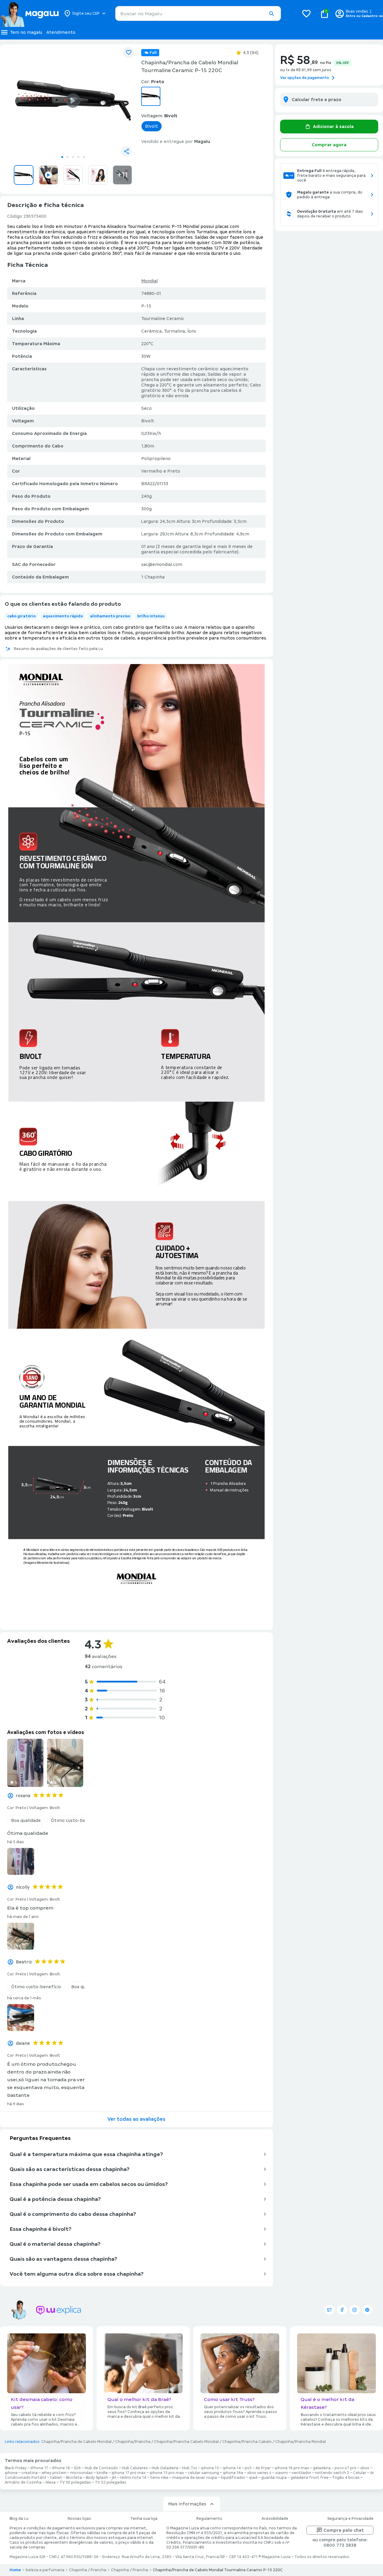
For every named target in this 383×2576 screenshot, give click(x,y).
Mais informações (187, 2504)
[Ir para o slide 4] (78, 157)
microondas (82, 2473)
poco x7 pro (345, 2468)
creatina (30, 2473)
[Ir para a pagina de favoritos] (306, 13)
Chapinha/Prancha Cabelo (247, 2442)
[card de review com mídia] (25, 1763)
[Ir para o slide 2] (68, 157)
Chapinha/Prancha (133, 2442)
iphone (11, 2473)
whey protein (54, 2473)
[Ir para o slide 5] (84, 157)
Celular (360, 2473)
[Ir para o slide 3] (73, 157)
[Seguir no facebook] (342, 2310)
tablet (56, 2478)
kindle (102, 2473)
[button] (271, 14)
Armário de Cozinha (23, 2482)
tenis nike (159, 2478)
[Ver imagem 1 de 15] (73, 101)
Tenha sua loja (144, 2519)
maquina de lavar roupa (195, 2478)
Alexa (51, 2482)
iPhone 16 (61, 2468)
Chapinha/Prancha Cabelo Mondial (186, 2442)
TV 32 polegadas (111, 2482)
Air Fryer (263, 2468)
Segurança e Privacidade (350, 2519)
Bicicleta (74, 2478)
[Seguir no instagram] (355, 2310)
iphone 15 (210, 2468)
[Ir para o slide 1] (62, 157)
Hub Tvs (190, 2468)
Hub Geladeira (165, 2468)
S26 (77, 2468)
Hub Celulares (135, 2468)
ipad (253, 2478)
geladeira (322, 2468)
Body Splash (97, 2478)
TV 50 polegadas (75, 2482)
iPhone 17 (39, 2468)
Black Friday (16, 2468)
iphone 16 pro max (292, 2468)
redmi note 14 (133, 2478)
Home (15, 2570)
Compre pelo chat (344, 2530)
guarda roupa (274, 2478)
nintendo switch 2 (332, 2473)
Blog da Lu (19, 2519)
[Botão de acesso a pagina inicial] (29, 13)
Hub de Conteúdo (101, 2468)
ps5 (248, 2468)
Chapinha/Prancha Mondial (301, 2442)
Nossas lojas (79, 2519)
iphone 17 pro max (129, 2473)
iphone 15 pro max (167, 2473)
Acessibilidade (275, 2519)
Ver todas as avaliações (136, 2119)
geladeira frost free (310, 2478)
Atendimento (61, 32)
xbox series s (259, 2473)
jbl (114, 2478)
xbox (365, 2468)
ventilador (301, 2473)
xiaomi (282, 2473)
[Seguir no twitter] (329, 2310)
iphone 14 (232, 2468)
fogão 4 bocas (346, 2478)
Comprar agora (329, 145)
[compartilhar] (126, 151)
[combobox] (198, 13)
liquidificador (233, 2478)
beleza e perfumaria (45, 2570)
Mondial (149, 281)
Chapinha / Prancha (88, 2570)
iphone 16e (233, 2473)
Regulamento (209, 2519)
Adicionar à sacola (333, 127)
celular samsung (203, 2473)
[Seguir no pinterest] (367, 2310)
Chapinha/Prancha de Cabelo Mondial (76, 2442)
